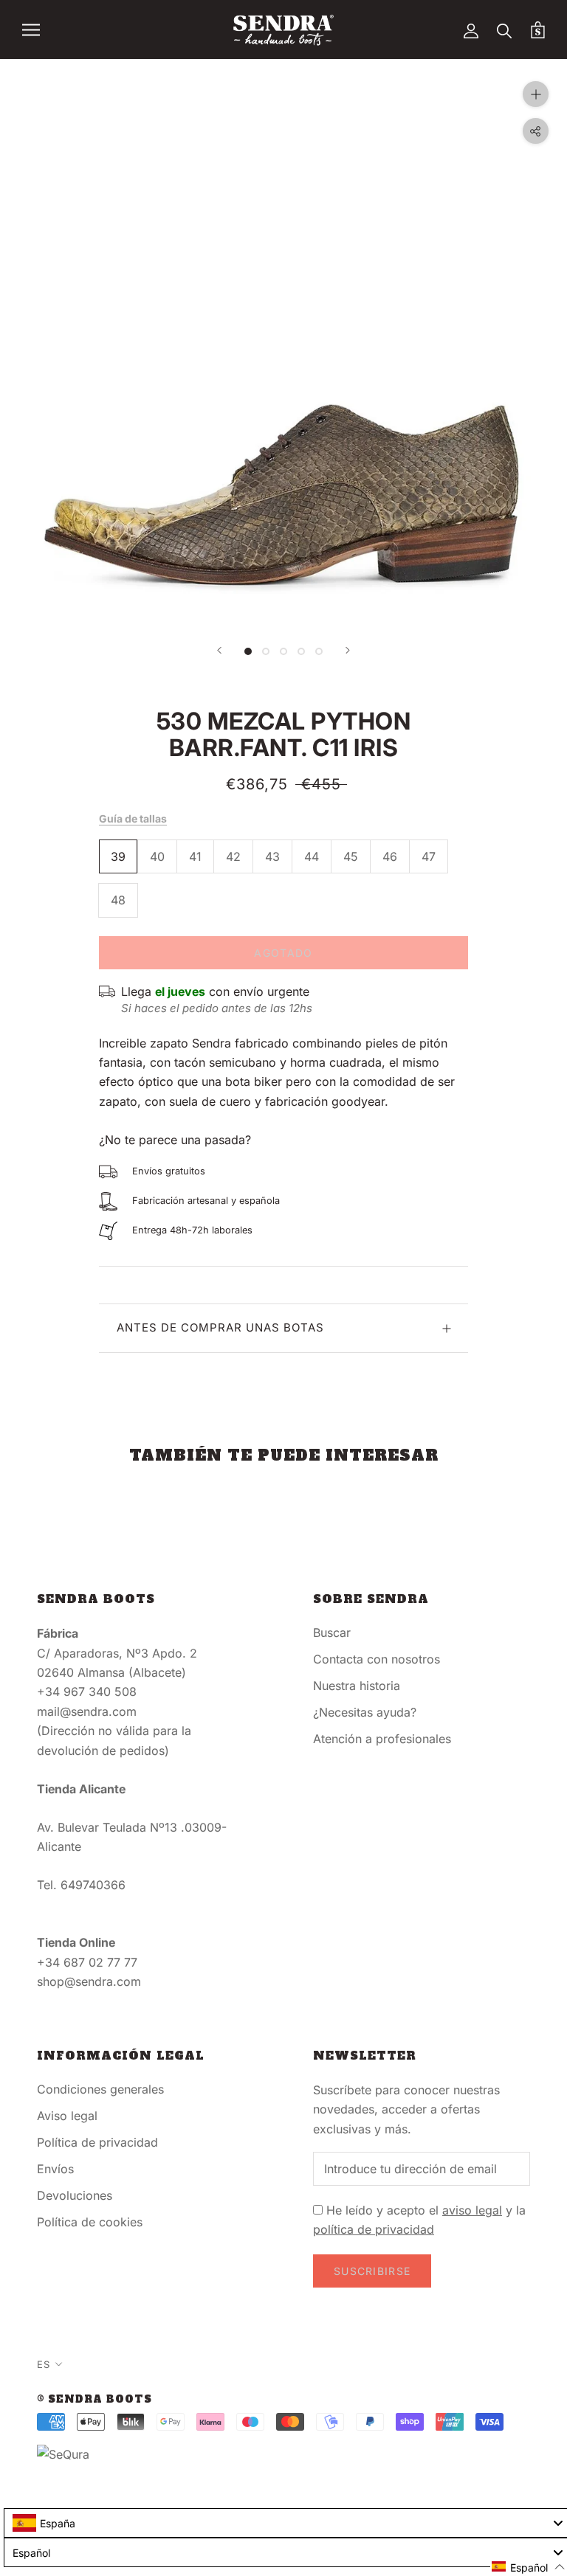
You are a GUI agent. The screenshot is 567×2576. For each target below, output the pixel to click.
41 (195, 856)
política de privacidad (374, 2229)
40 (157, 856)
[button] (529, 2567)
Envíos (55, 2169)
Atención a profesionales (382, 1739)
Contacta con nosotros (377, 1659)
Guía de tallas (133, 818)
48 (118, 900)
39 (118, 856)
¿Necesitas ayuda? (365, 1712)
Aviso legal (67, 2116)
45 (351, 856)
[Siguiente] (348, 650)
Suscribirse (372, 2271)
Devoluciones (75, 2195)
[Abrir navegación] (31, 30)
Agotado (283, 953)
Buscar (332, 1632)
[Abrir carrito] (538, 30)
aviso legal (472, 2210)
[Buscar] (505, 30)
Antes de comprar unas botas (220, 1327)
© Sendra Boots (94, 2399)
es (44, 2364)
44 (312, 856)
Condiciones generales (100, 2089)
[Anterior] (219, 650)
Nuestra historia (357, 1686)
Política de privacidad (97, 2142)
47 (429, 856)
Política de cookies (90, 2222)
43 (272, 856)
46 (390, 856)
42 (233, 856)
